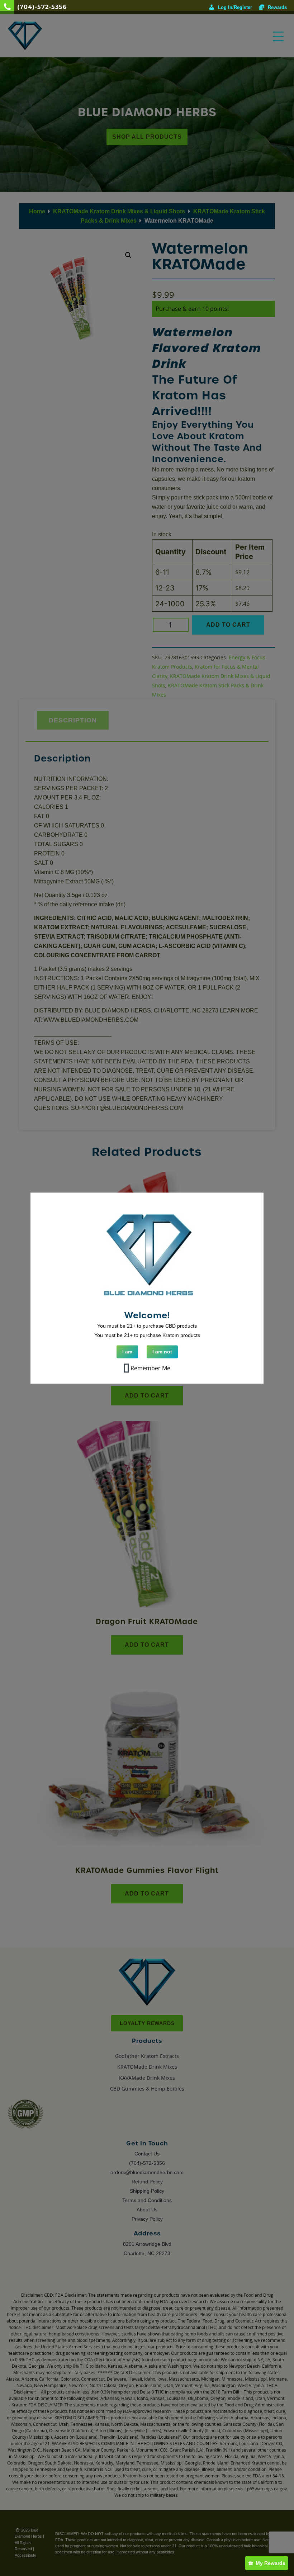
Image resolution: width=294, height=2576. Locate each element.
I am (127, 1352)
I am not (162, 1352)
